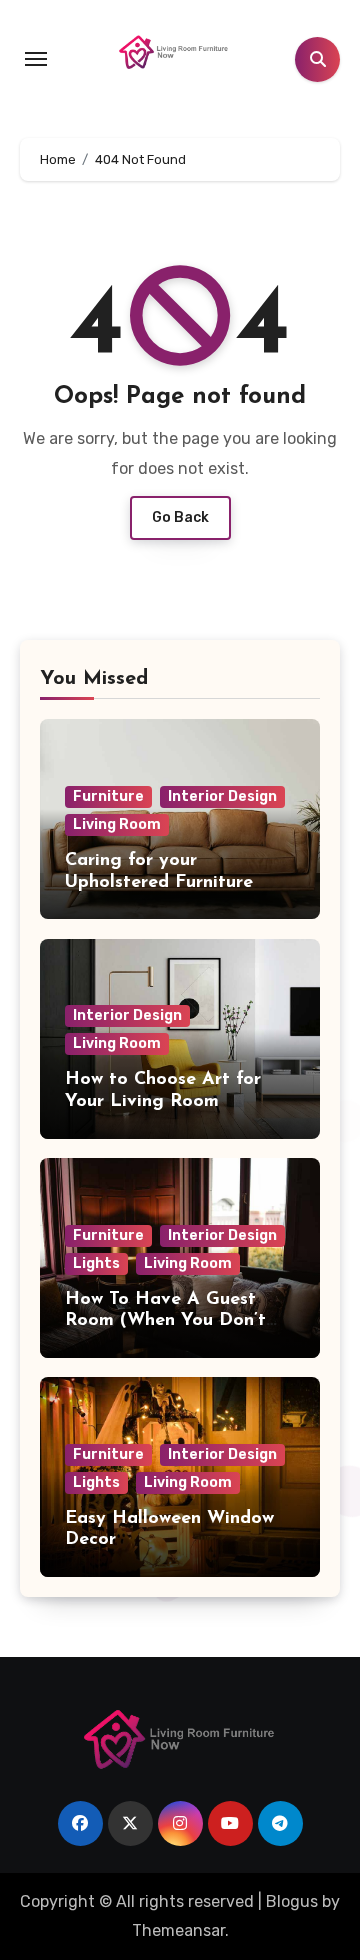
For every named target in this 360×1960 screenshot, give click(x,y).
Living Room (117, 824)
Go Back (180, 517)
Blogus (292, 1901)
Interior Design (222, 796)
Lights (96, 1263)
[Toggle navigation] (36, 59)
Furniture (108, 796)
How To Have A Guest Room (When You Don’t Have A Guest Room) (165, 1321)
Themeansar (178, 1930)
